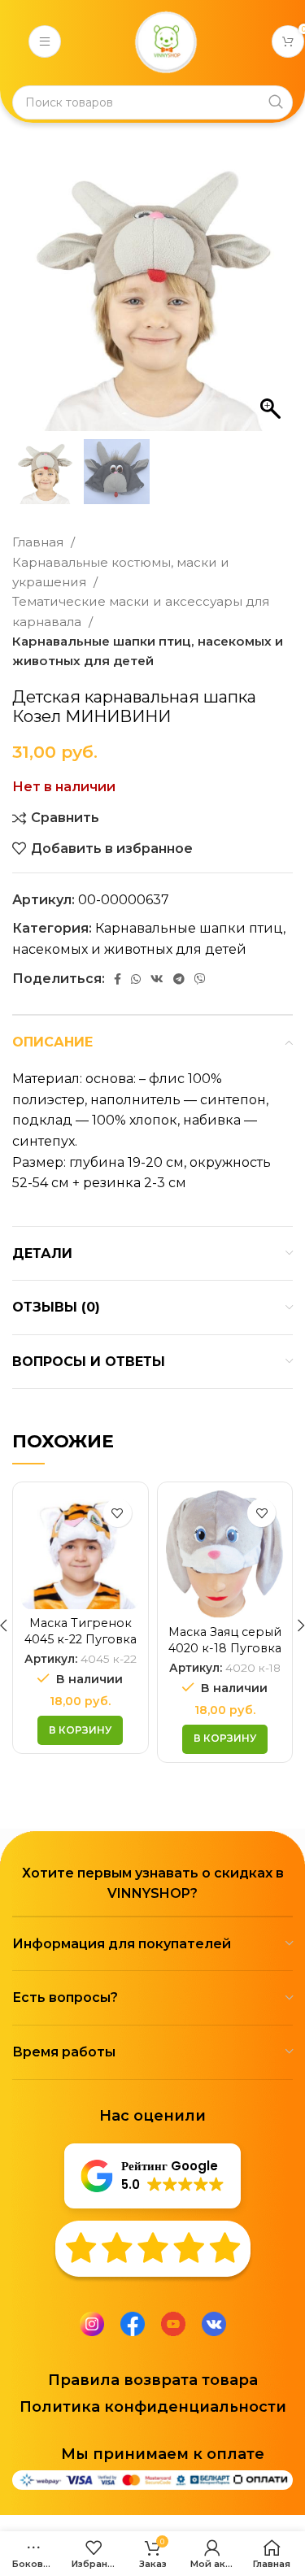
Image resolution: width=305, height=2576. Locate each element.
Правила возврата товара (153, 2380)
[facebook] (133, 2324)
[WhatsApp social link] (136, 979)
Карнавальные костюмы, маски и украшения (121, 572)
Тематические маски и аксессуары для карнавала (141, 611)
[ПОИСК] (276, 102)
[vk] (214, 2324)
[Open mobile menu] (45, 41)
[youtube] (173, 2324)
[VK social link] (157, 979)
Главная (39, 542)
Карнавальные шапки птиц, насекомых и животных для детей (148, 651)
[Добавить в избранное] (118, 1513)
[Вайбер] (200, 979)
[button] (272, 299)
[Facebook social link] (118, 979)
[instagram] (92, 2324)
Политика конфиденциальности (153, 2407)
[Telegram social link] (179, 979)
